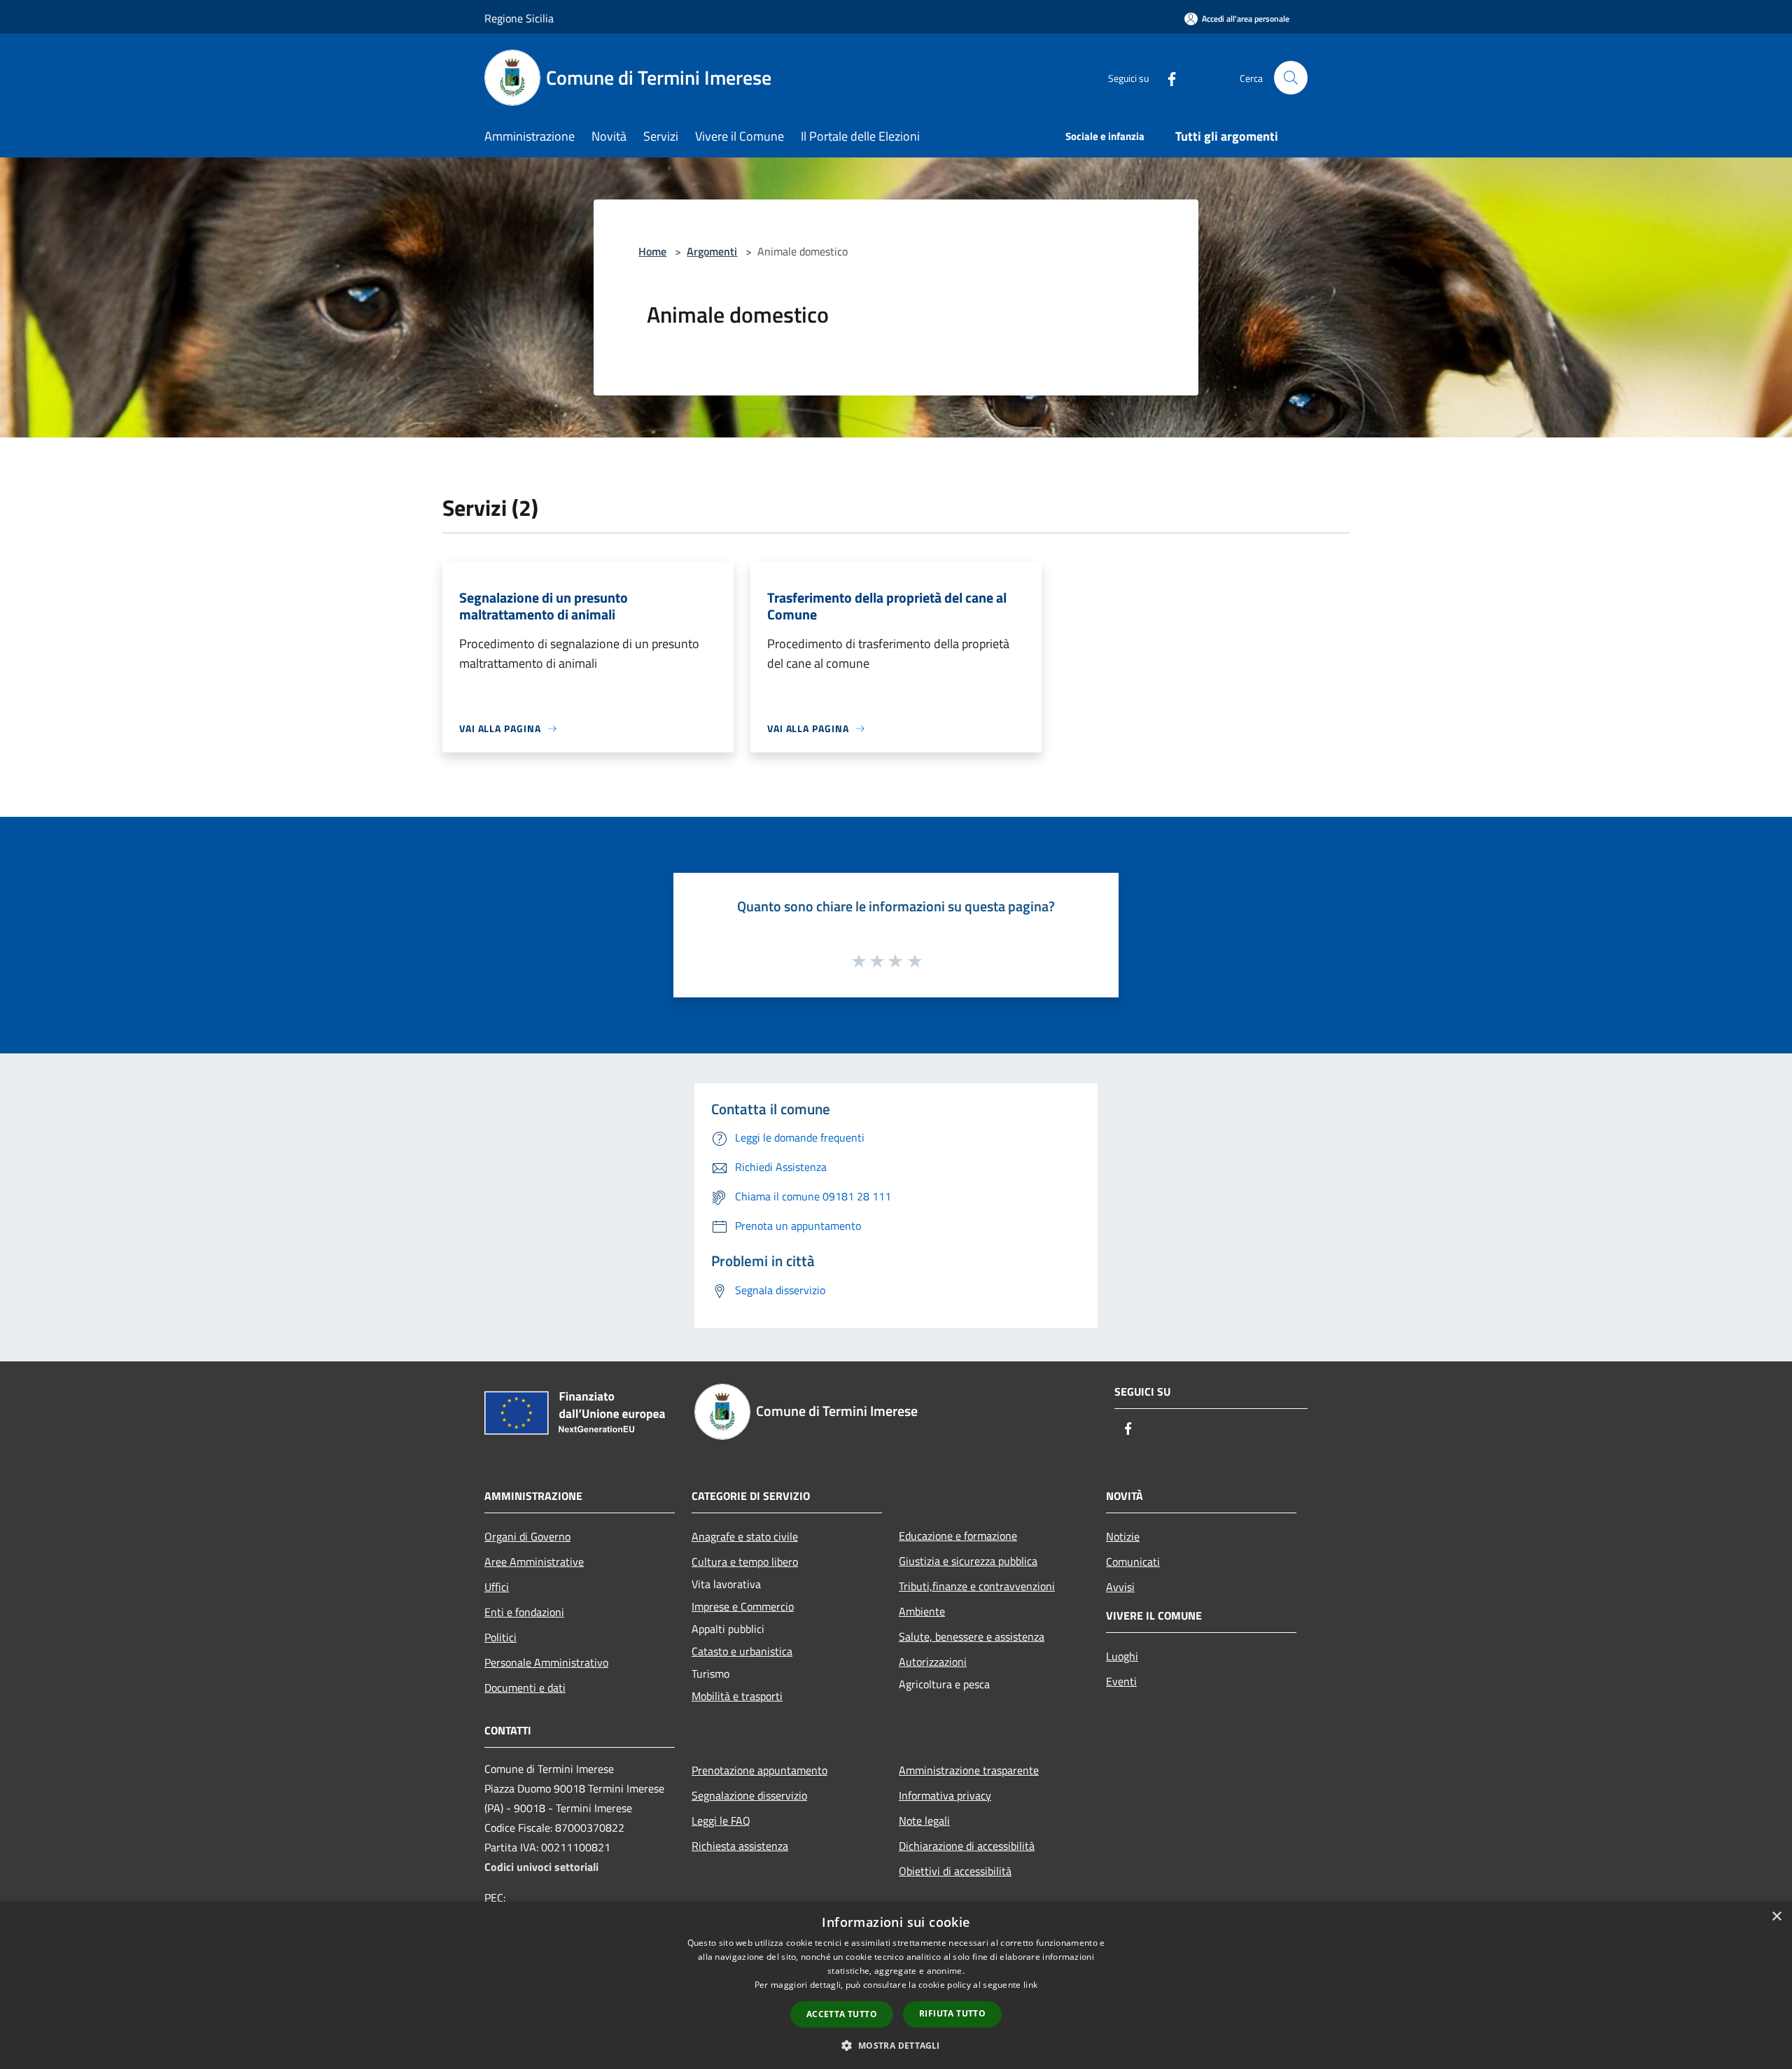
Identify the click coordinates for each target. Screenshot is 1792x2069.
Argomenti (712, 251)
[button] (896, 2045)
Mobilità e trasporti (737, 1696)
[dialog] (896, 1985)
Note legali (924, 1821)
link (1030, 1985)
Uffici (497, 1587)
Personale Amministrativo (546, 1662)
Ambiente (922, 1611)
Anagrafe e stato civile (745, 1536)
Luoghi (1122, 1656)
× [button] (1776, 1917)
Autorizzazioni (933, 1662)
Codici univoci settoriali (541, 1867)
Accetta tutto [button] (842, 2014)
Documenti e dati (525, 1688)
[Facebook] (1166, 77)
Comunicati (1133, 1562)
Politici (500, 1637)
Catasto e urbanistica (742, 1651)
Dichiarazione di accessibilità (967, 1846)
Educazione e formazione (958, 1536)
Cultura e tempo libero (745, 1562)
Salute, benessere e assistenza (972, 1636)
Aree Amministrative (534, 1562)
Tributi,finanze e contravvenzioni (977, 1586)
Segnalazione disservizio (749, 1795)
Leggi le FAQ (721, 1821)
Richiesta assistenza (740, 1846)
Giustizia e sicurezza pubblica (968, 1561)
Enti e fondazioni (524, 1612)
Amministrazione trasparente (969, 1770)
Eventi (1121, 1681)
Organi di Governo (527, 1536)
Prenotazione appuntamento (759, 1770)
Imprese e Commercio (743, 1606)
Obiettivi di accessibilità (955, 1871)
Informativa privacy (945, 1795)
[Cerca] (1291, 78)
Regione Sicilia (519, 18)
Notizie (1123, 1536)
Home (652, 251)
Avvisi (1120, 1587)
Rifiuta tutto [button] (952, 2013)
